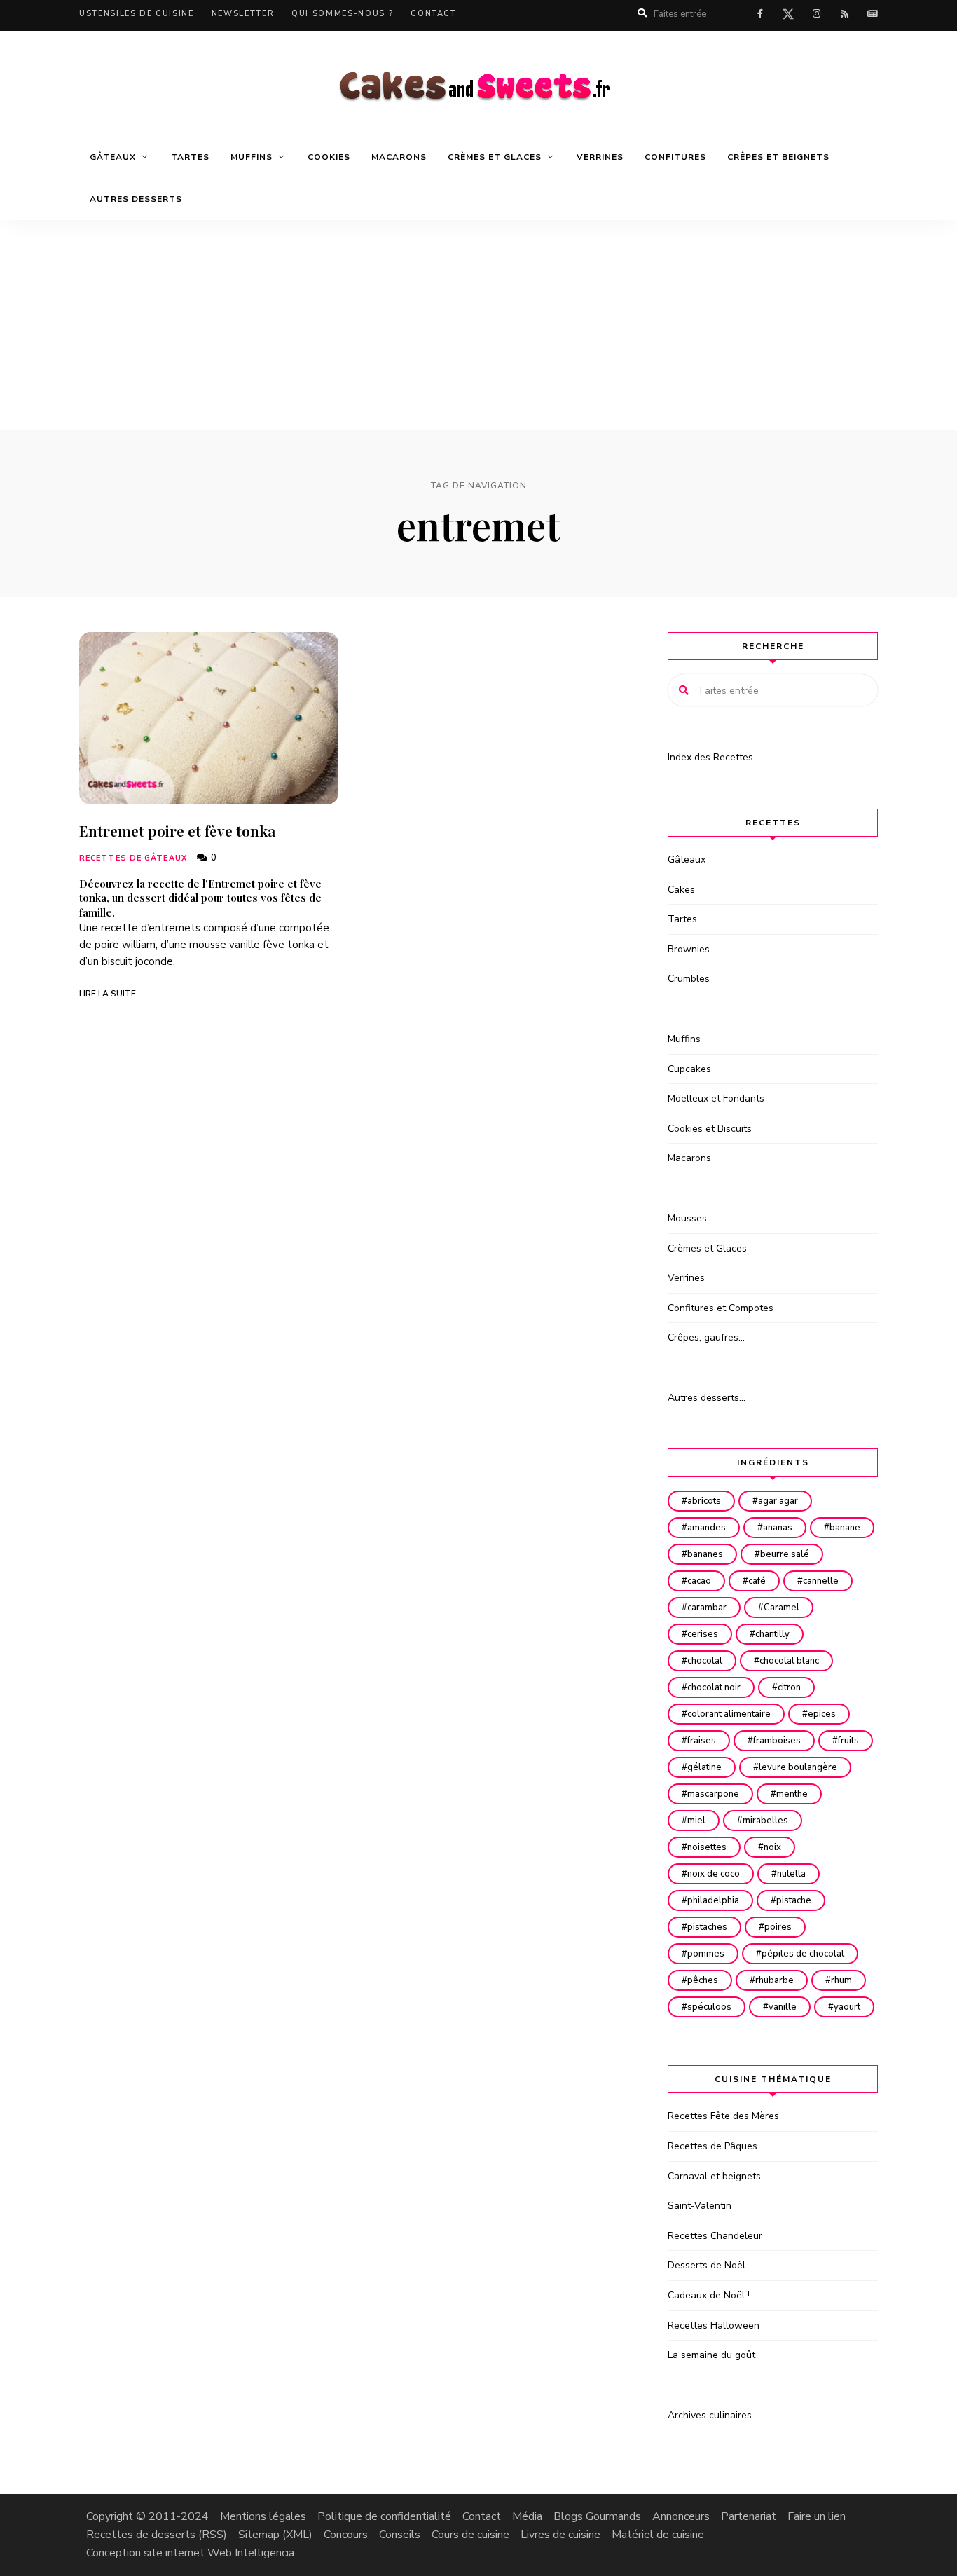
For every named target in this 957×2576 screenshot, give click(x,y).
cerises (703, 1634)
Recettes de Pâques (712, 2146)
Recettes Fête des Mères (723, 2116)
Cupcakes (689, 1069)
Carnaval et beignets (714, 2176)
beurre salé (785, 1554)
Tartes (190, 157)
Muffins (684, 1039)
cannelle (821, 1581)
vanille (783, 2007)
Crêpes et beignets (778, 157)
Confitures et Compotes (721, 1308)
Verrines (600, 157)
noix (772, 1847)
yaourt (847, 2007)
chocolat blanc (789, 1661)
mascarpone (713, 1794)
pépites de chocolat (803, 1954)
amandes (707, 1528)
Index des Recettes (710, 757)
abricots (704, 1501)
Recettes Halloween (714, 2325)
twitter (788, 17)
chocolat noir (714, 1687)
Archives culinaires (710, 2415)
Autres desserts (136, 199)
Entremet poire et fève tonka (177, 830)
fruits (848, 1741)
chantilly (772, 1634)
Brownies (689, 949)
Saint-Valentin (700, 2206)
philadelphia (713, 1900)
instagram (816, 14)
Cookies (329, 157)
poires (778, 1927)
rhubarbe (774, 1980)
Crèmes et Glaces (707, 1248)
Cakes (681, 890)
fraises (702, 1741)
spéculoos (709, 2007)
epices (822, 1714)
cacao (699, 1581)
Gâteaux (687, 859)
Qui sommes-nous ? (342, 14)
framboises (777, 1741)
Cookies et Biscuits (710, 1129)
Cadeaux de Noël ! (709, 2295)
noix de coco (714, 1874)
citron (789, 1687)
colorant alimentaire (729, 1714)
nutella (791, 1874)
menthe (792, 1794)
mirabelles (765, 1821)
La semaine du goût (711, 2355)
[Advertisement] (478, 325)
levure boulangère (798, 1767)
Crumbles (689, 979)
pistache (794, 1900)
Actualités (872, 14)
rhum (841, 1980)
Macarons (399, 157)
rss (844, 14)
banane (845, 1528)
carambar (707, 1608)
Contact (434, 14)
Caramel (782, 1608)
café (757, 1581)
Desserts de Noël (707, 2265)
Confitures (675, 157)
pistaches (707, 1927)
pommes (706, 1954)
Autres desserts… (707, 1398)
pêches (703, 1980)
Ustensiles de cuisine (137, 14)
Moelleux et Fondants (716, 1098)
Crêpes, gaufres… (706, 1337)
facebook (760, 14)
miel (696, 1821)
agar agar (778, 1501)
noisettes (707, 1847)
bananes (705, 1554)
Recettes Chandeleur (715, 2236)
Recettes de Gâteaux (133, 858)
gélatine (704, 1767)
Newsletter (243, 14)
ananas (778, 1528)
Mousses (687, 1218)
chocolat (705, 1661)
